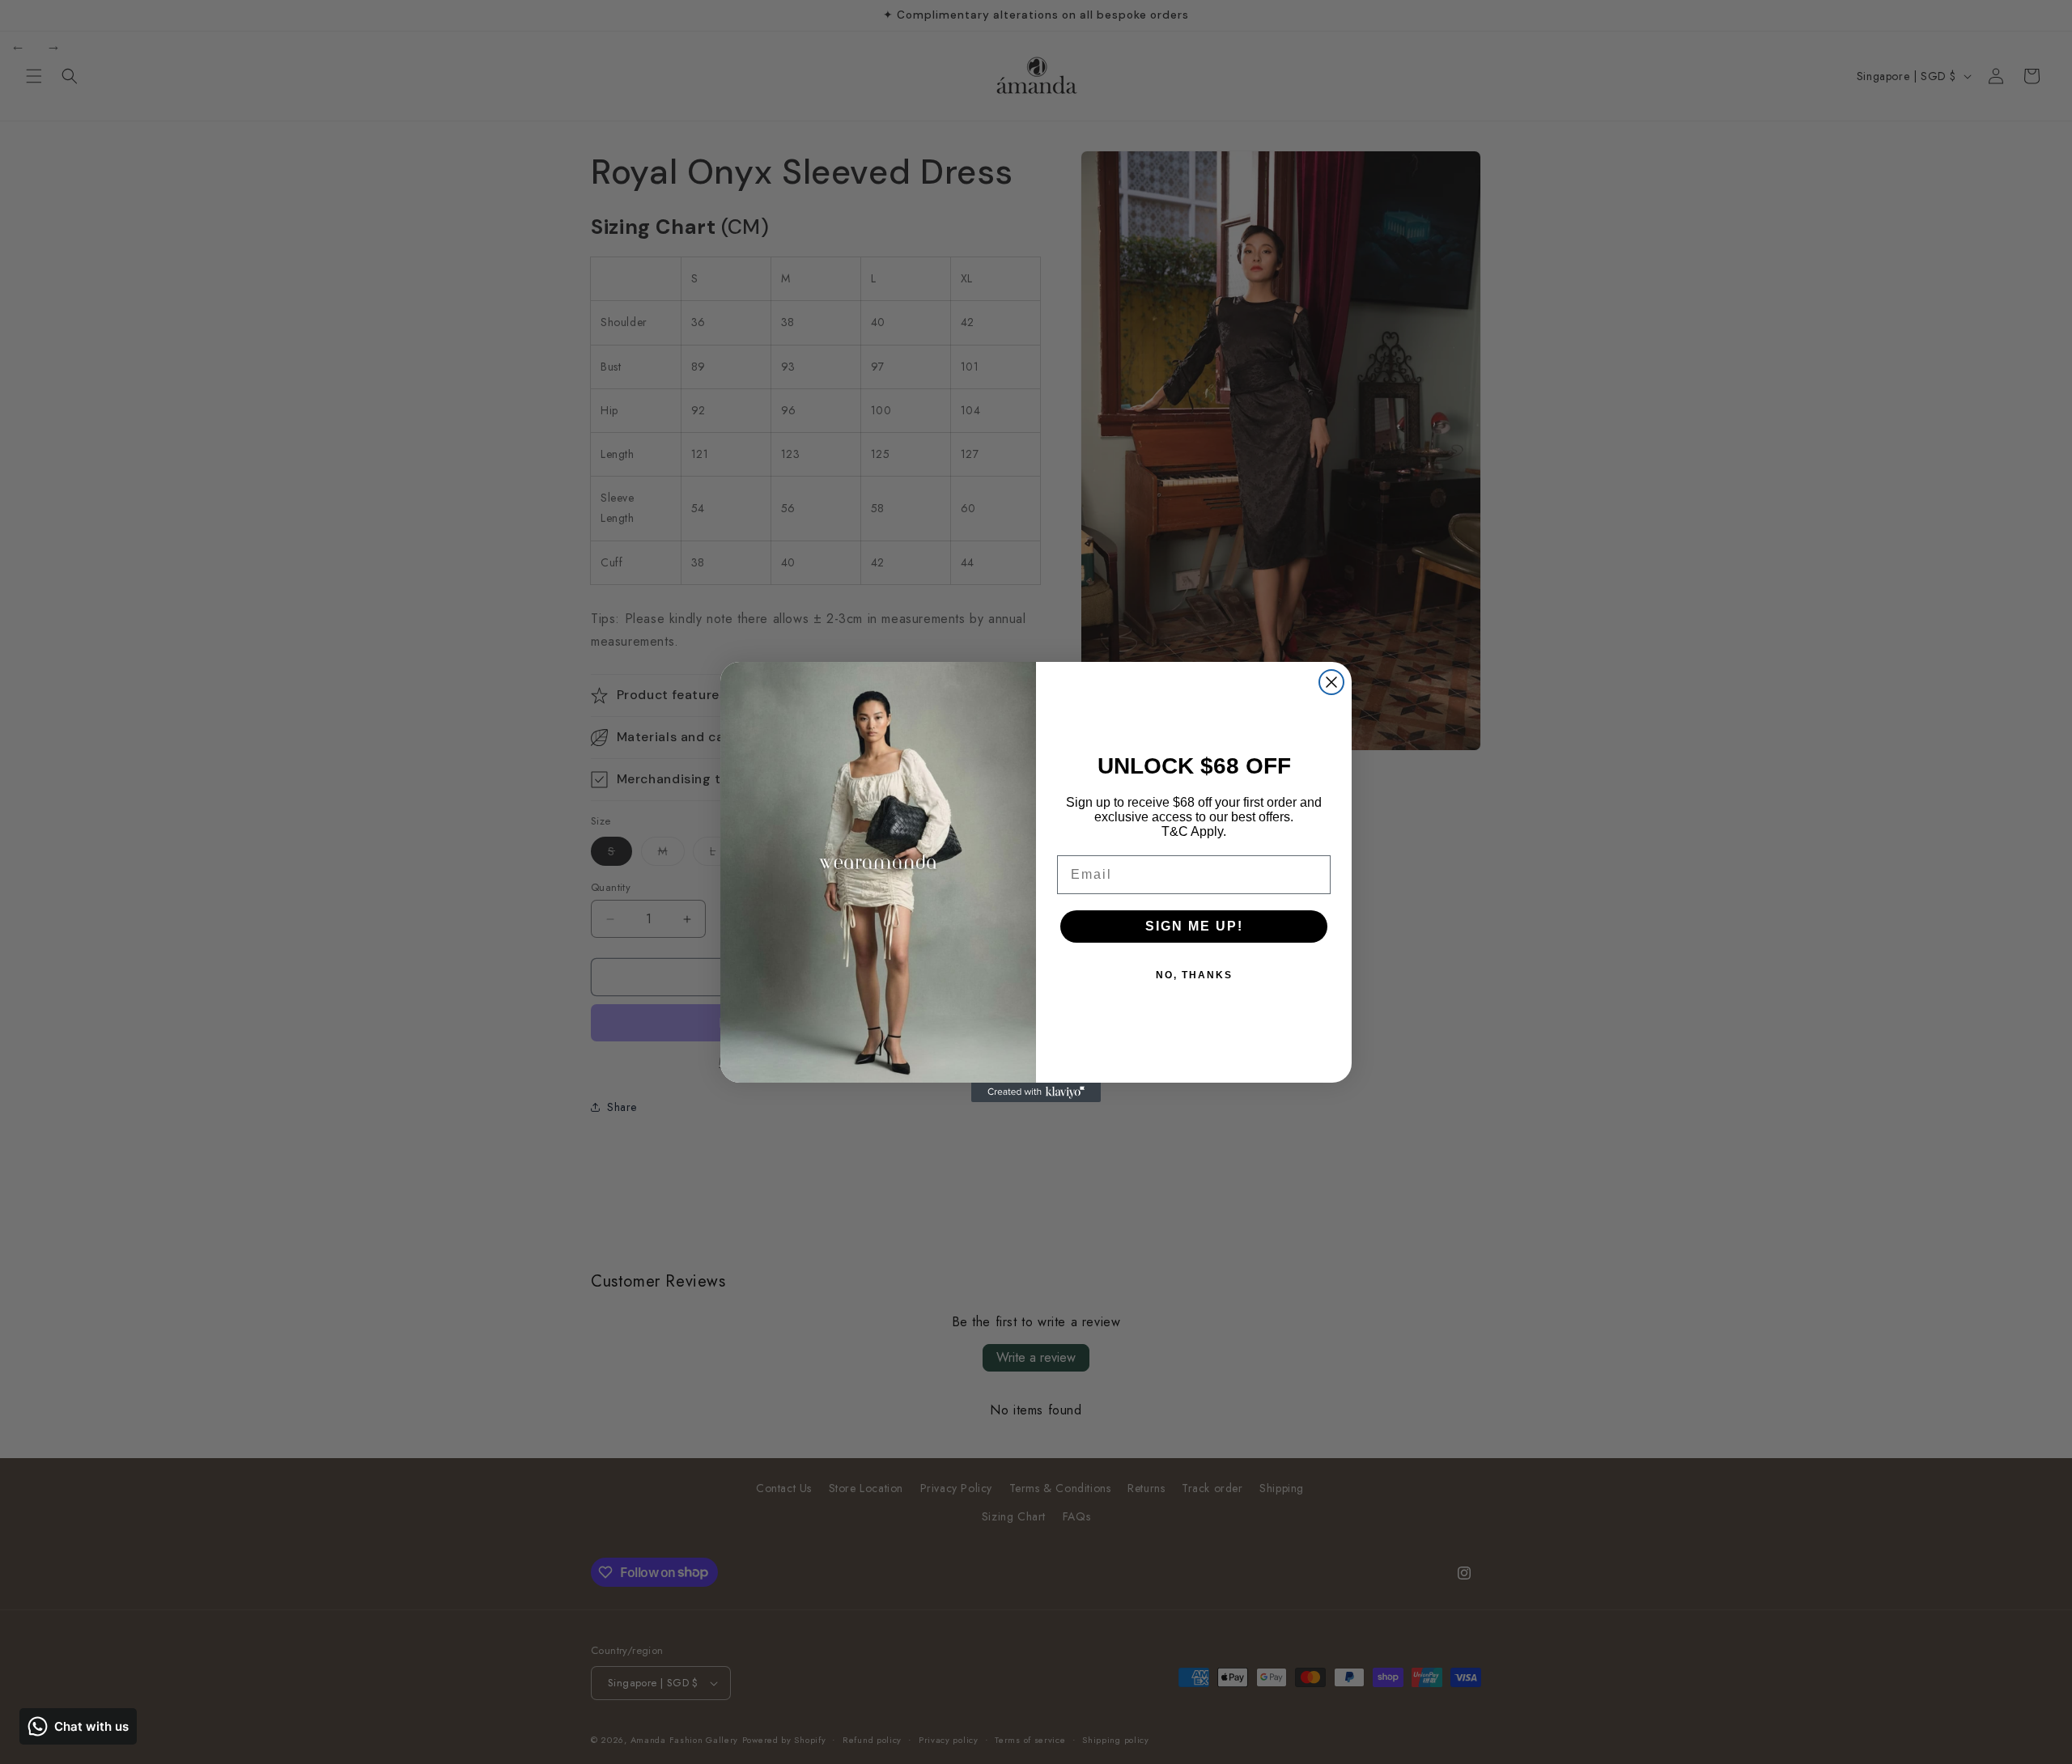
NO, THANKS (1194, 975)
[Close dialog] (1331, 682)
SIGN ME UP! (1194, 926)
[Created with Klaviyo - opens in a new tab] (1036, 1092)
